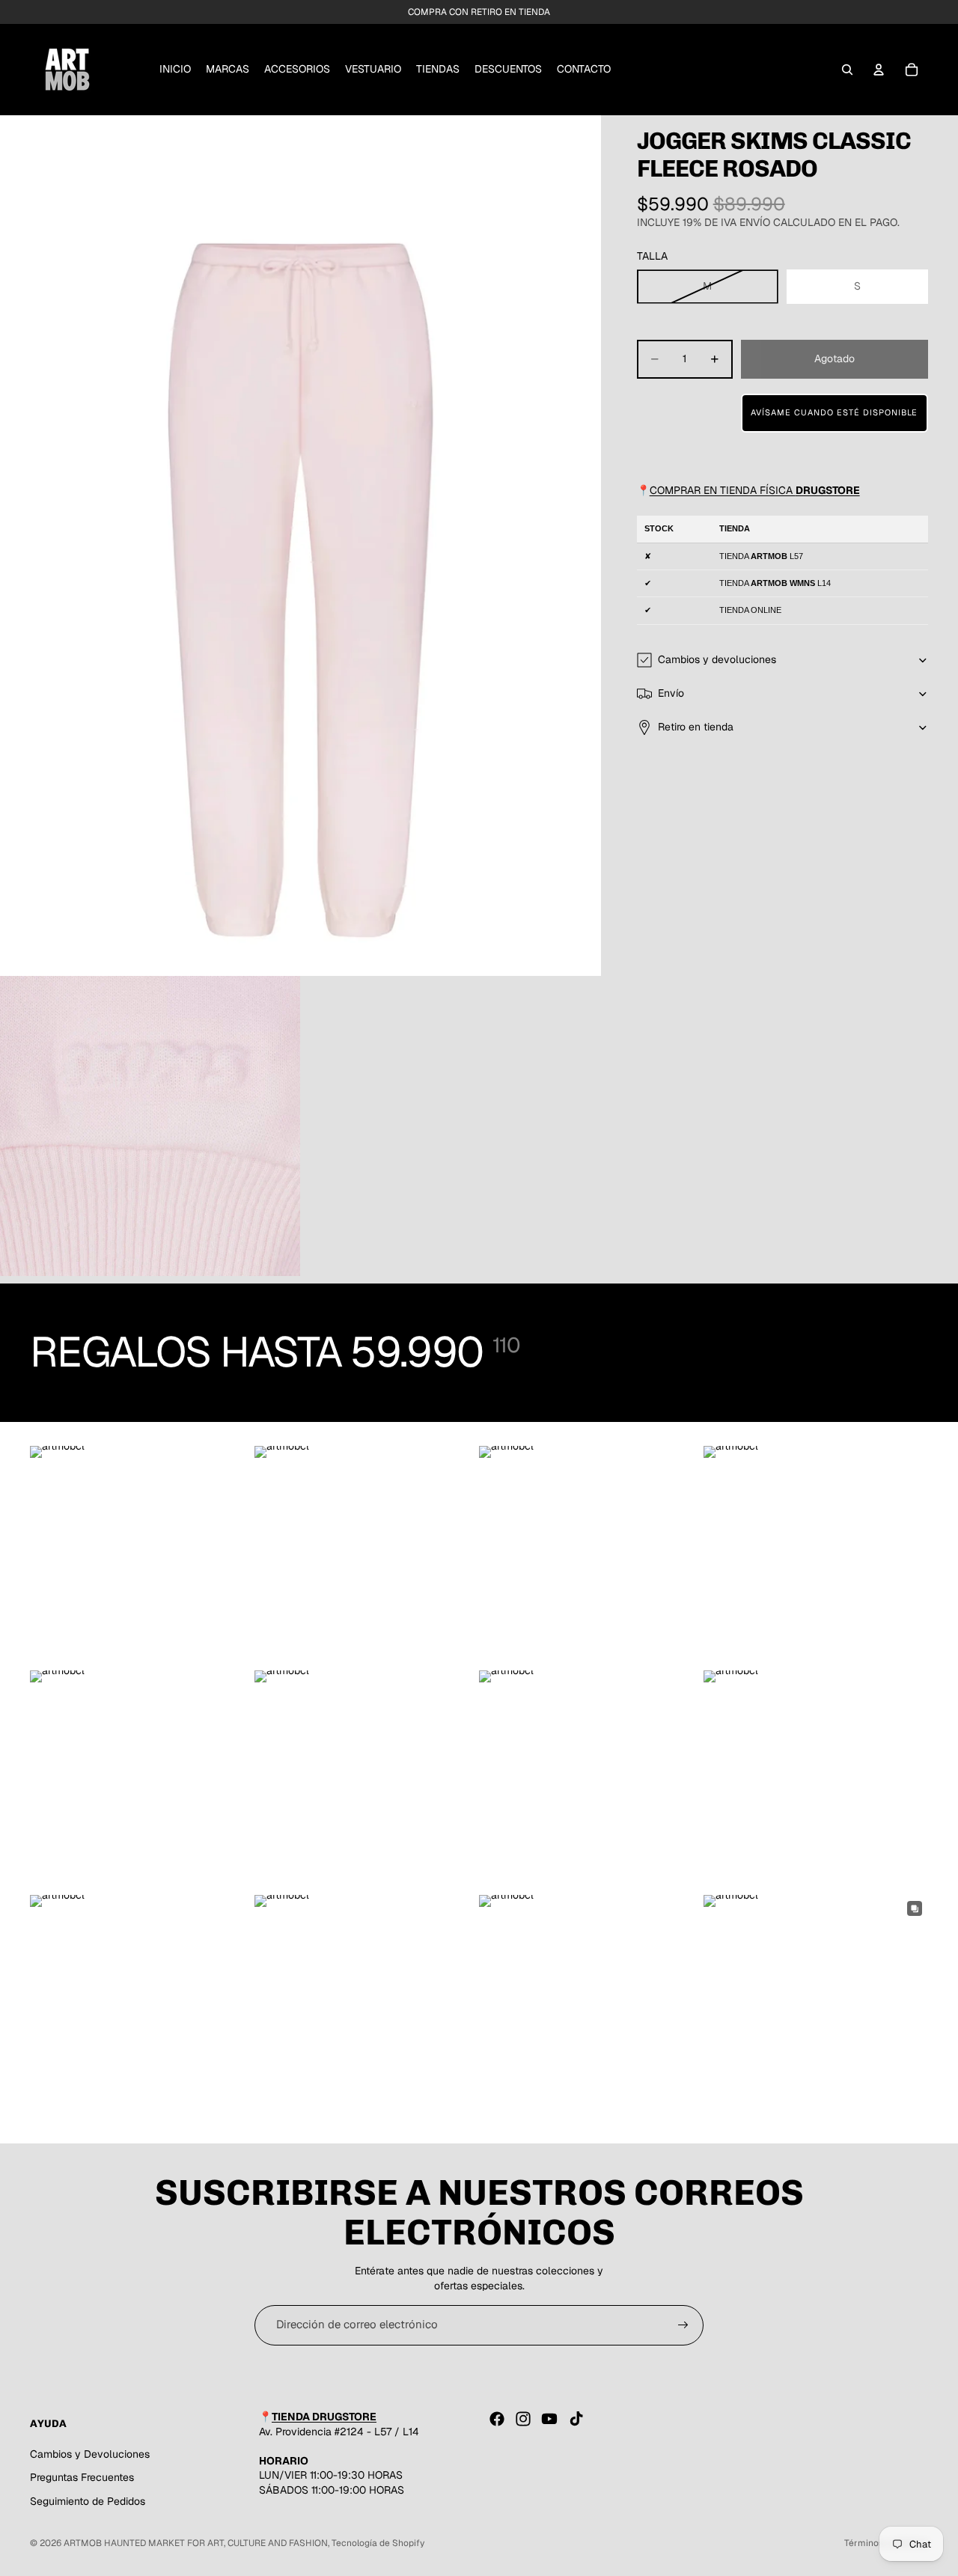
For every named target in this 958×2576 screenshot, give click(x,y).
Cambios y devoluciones (717, 659)
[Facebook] (497, 2419)
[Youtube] (549, 2419)
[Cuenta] (879, 70)
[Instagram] (523, 2419)
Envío (671, 693)
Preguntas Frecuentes (82, 2477)
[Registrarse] (683, 2325)
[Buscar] (847, 70)
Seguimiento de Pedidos (88, 2501)
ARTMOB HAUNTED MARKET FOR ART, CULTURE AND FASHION (196, 2543)
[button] (835, 413)
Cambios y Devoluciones (90, 2454)
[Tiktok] (576, 2419)
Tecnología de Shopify (378, 2543)
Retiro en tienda (696, 727)
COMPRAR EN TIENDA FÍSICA (755, 490)
